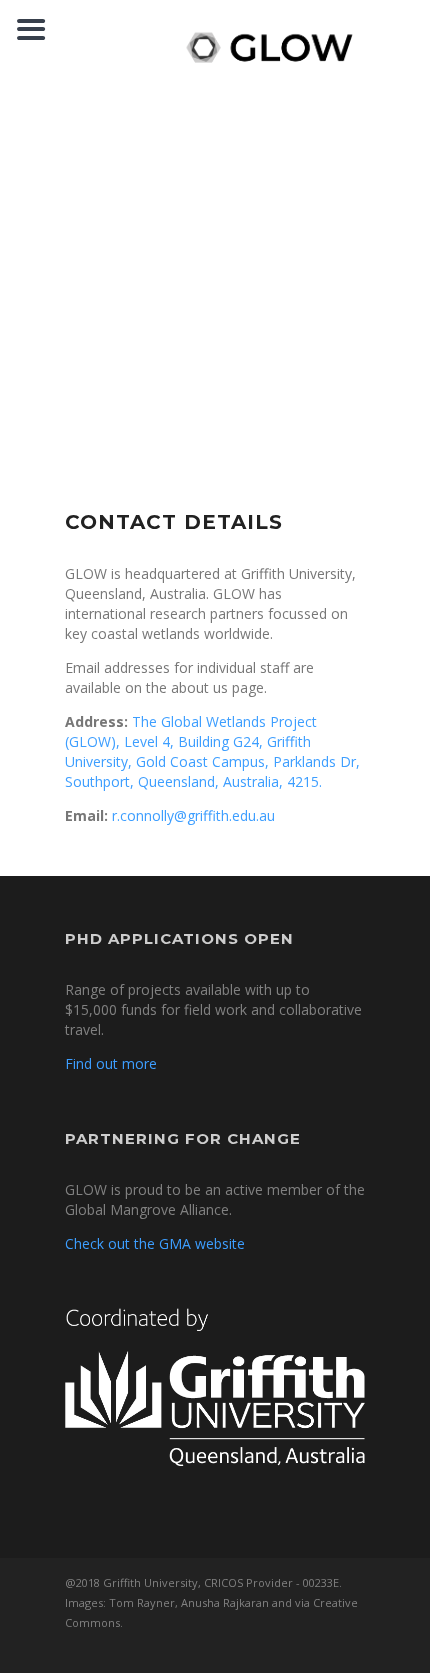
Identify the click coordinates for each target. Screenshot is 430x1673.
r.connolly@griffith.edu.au (193, 815)
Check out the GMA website (155, 1243)
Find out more (111, 1063)
